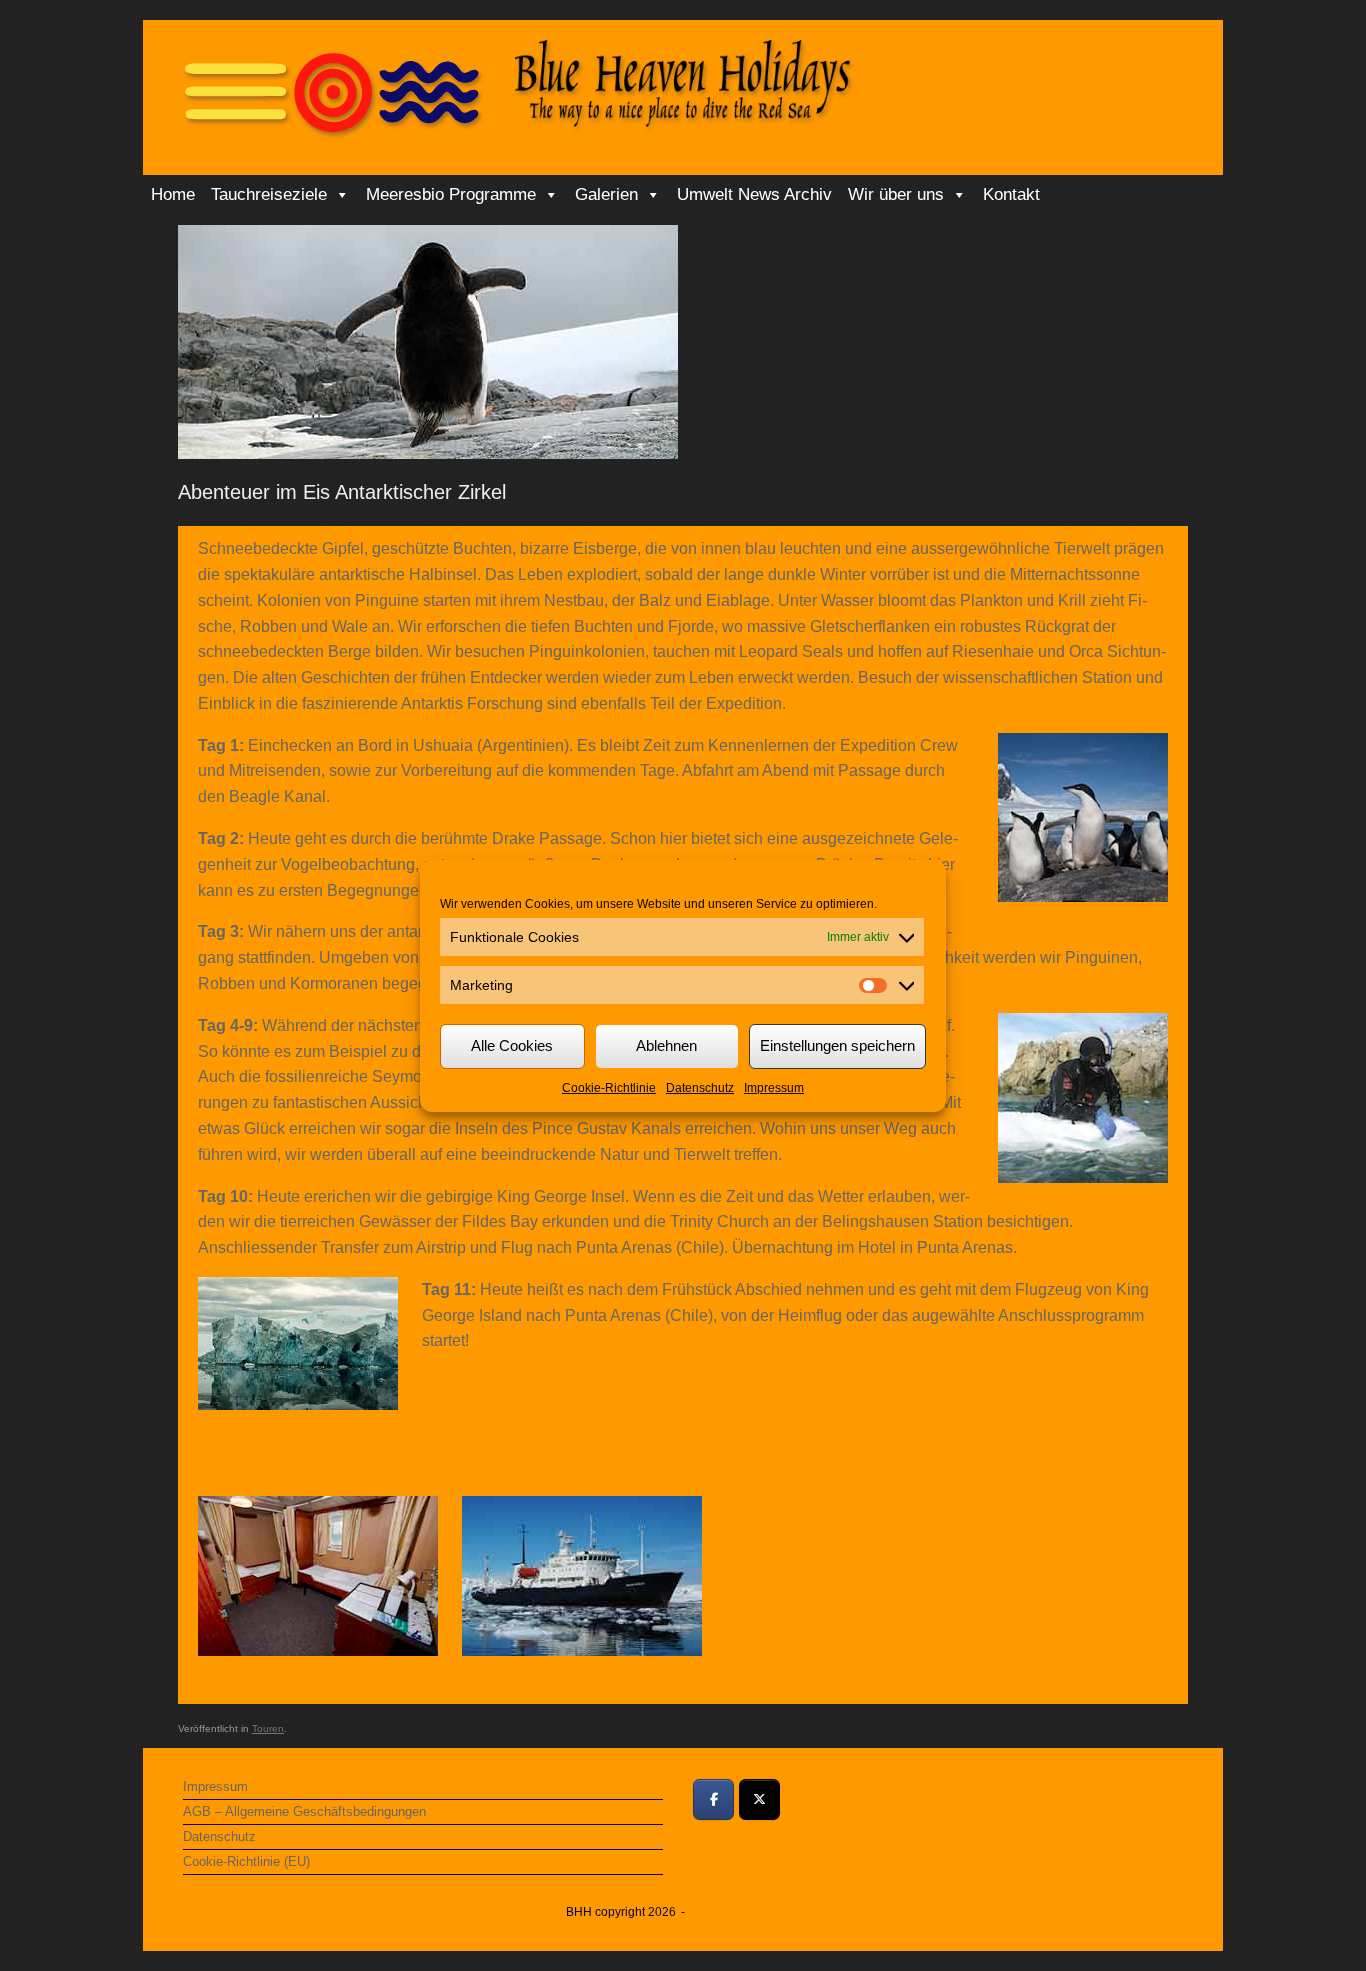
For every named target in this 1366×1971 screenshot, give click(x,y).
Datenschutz (700, 1088)
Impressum (774, 1088)
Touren (268, 1728)
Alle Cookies (512, 1045)
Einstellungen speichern (837, 1045)
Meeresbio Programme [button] (451, 194)
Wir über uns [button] (896, 194)
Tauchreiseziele (269, 194)
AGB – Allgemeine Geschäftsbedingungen (304, 1811)
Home (173, 194)
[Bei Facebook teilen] (713, 1799)
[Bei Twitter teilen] (759, 1799)
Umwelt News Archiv (754, 194)
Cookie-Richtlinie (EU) (246, 1861)
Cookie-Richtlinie (609, 1088)
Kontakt (1011, 194)
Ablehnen (666, 1045)
